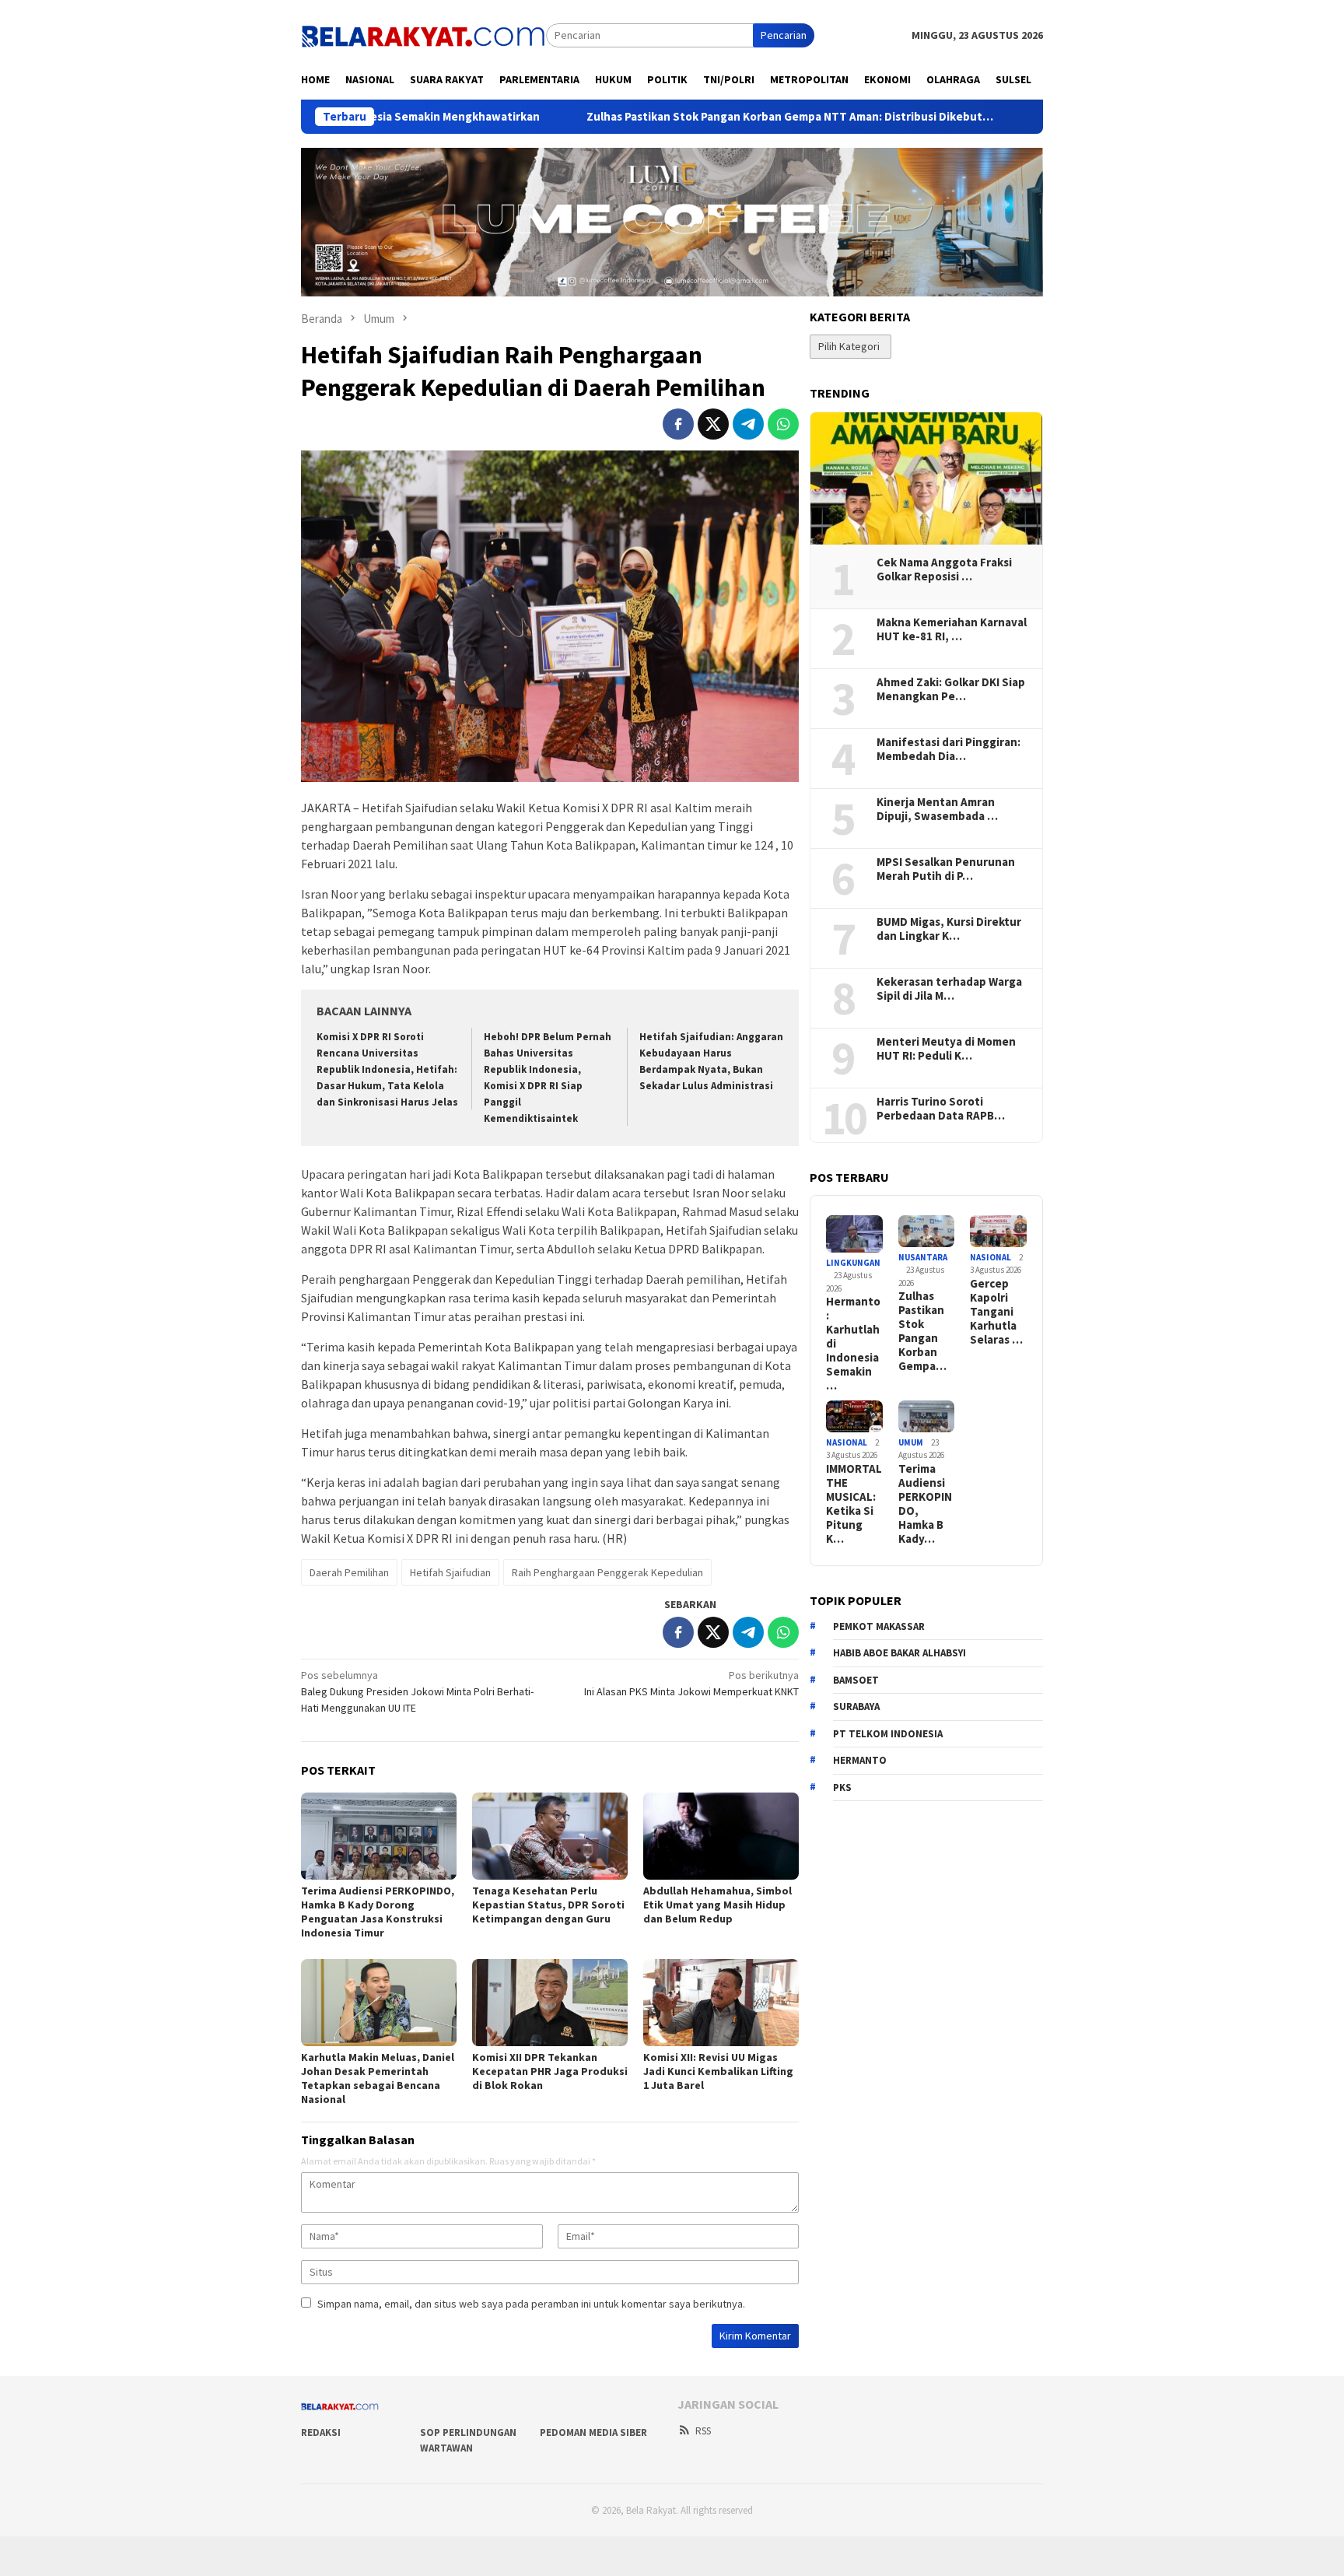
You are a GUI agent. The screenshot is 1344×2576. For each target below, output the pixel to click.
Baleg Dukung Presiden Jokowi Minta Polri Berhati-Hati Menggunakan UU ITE (417, 1691)
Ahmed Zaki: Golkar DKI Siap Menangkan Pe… (951, 689)
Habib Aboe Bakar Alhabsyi (899, 1653)
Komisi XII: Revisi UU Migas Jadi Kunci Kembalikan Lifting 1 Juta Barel (718, 2071)
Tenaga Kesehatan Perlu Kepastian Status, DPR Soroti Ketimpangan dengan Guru (548, 1905)
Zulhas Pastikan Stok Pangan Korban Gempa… (922, 1331)
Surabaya (856, 1707)
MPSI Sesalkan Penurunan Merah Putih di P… (946, 869)
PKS (842, 1787)
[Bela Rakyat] (423, 34)
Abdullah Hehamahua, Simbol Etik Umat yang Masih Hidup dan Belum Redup (717, 1905)
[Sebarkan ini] (678, 424)
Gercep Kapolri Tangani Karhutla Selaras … (996, 1312)
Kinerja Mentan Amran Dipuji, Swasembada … (937, 809)
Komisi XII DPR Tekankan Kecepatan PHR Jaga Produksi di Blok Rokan (550, 2071)
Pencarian (784, 35)
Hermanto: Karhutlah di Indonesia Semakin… (853, 1344)
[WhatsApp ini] (783, 424)
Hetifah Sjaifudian (450, 1572)
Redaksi (321, 2432)
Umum (911, 1442)
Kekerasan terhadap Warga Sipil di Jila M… (949, 989)
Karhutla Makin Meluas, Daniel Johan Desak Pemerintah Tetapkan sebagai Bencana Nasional (378, 2078)
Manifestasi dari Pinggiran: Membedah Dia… (948, 749)
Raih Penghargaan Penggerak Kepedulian (607, 1572)
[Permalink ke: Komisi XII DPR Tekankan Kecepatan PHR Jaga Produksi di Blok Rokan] (550, 2003)
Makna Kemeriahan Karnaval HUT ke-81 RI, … (952, 629)
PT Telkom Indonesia (888, 1734)
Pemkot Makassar (879, 1626)
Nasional (990, 1257)
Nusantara (923, 1257)
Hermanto (860, 1760)
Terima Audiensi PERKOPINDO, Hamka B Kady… (925, 1504)
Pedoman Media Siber (593, 2432)
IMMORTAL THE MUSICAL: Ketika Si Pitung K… (854, 1504)
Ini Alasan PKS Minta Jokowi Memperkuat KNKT (691, 1683)
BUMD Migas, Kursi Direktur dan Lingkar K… (949, 929)
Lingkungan (853, 1263)
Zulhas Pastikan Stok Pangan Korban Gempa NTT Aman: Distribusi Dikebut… (667, 117)
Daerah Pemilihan (349, 1572)
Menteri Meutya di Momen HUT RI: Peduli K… (946, 1049)
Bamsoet (856, 1680)
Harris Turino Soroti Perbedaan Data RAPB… (941, 1109)
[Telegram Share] (748, 424)
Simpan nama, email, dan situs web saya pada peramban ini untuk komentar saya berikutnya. (531, 2304)
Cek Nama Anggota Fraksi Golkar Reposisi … (944, 570)
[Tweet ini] (713, 424)
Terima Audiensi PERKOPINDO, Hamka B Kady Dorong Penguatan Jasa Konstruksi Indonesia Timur (378, 1912)
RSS (703, 2431)
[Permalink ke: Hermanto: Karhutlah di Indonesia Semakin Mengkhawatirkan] (854, 1234)
